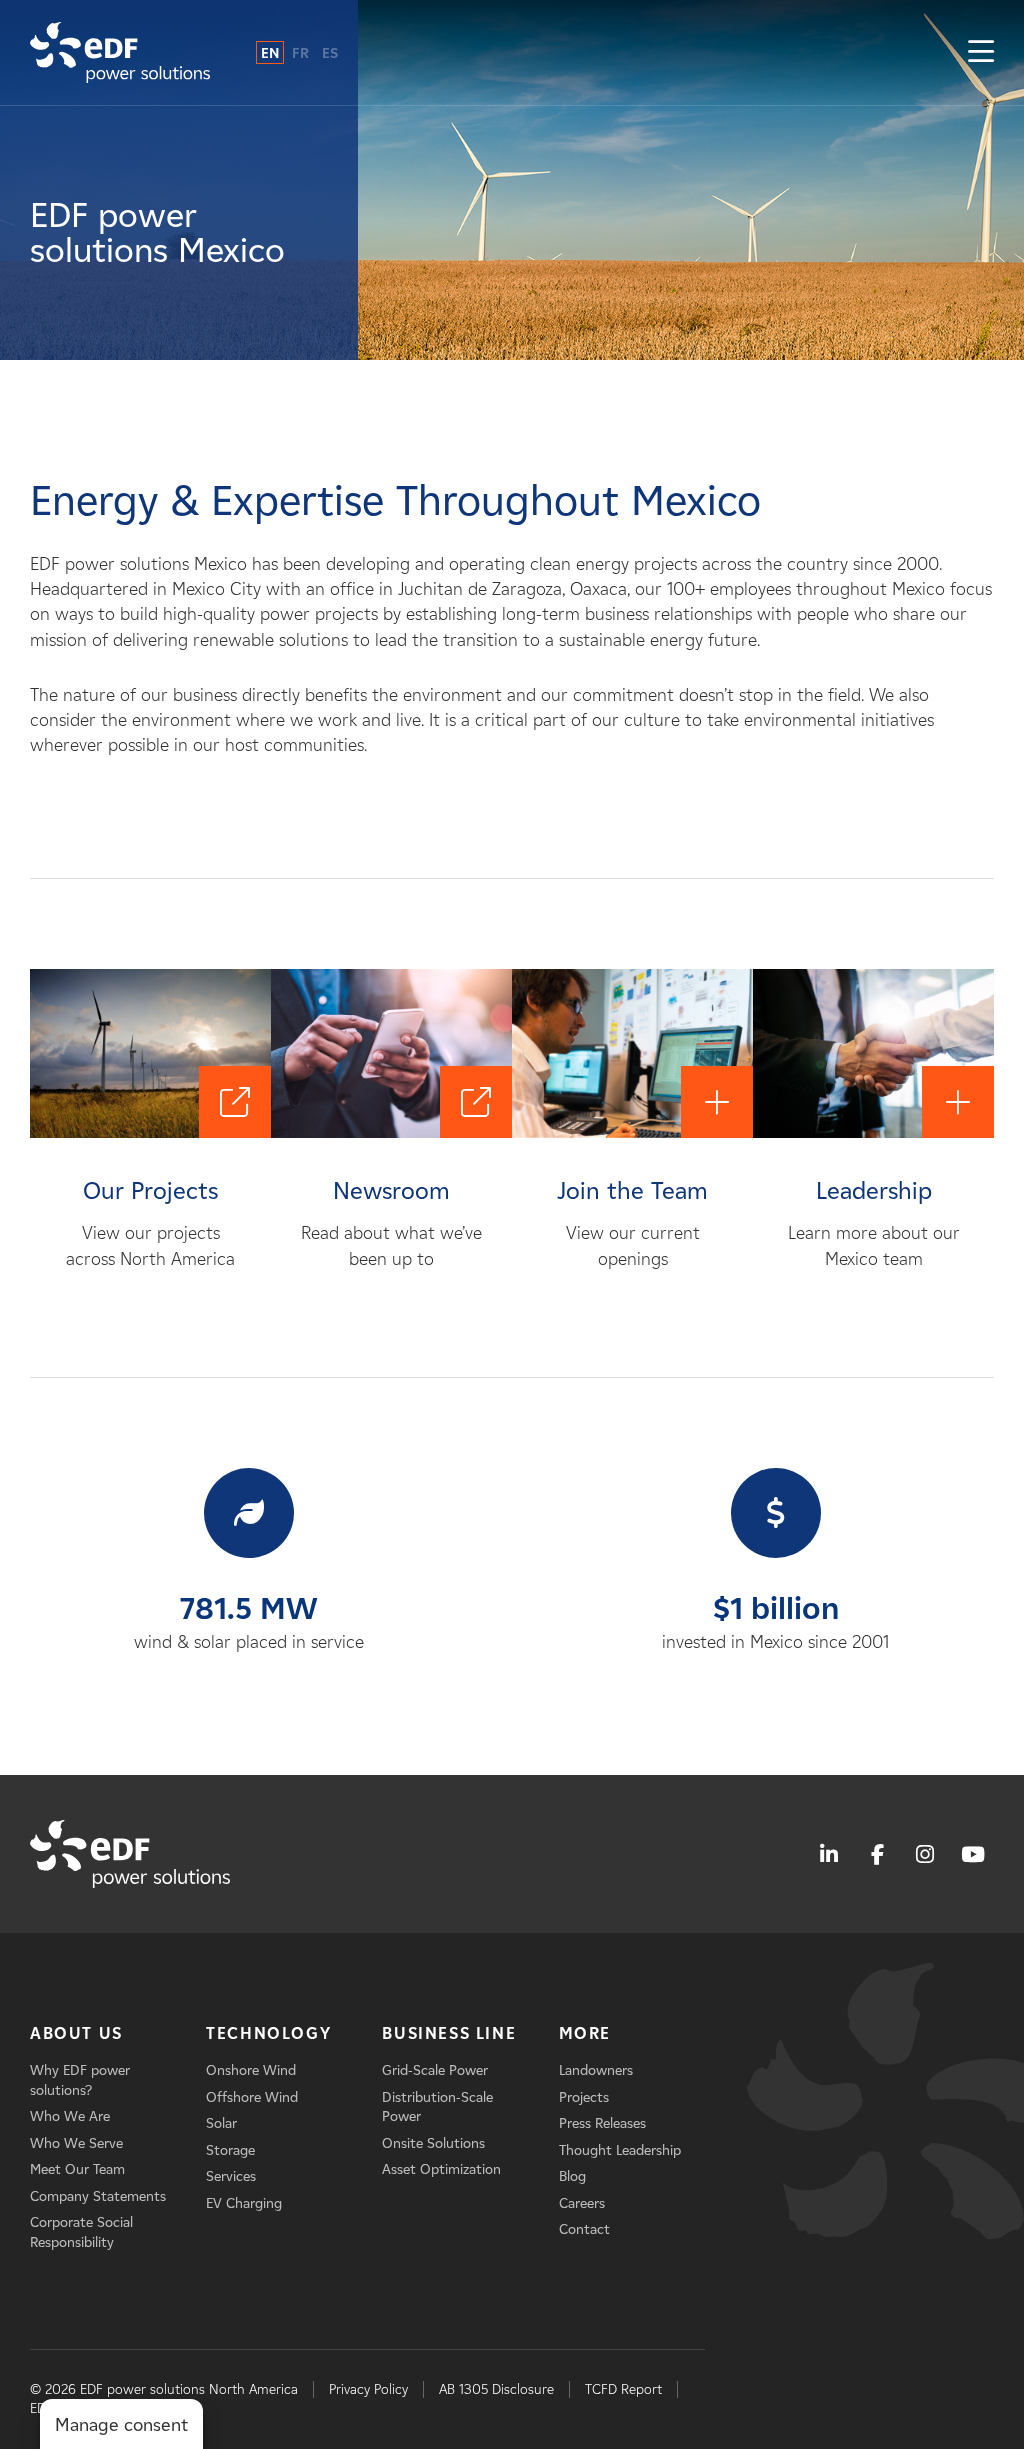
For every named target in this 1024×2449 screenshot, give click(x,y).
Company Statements (98, 2196)
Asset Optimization (441, 2169)
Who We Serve (76, 2143)
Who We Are (70, 2116)
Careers (582, 2203)
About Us (76, 2033)
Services (231, 2176)
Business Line (449, 2033)
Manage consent (121, 2425)
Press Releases (602, 2123)
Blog (572, 2176)
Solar (221, 2123)
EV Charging (244, 2203)
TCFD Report (623, 2389)
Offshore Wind (252, 2097)
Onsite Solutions (433, 2143)
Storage (230, 2150)
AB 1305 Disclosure (496, 2389)
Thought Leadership (620, 2150)
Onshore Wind (251, 2070)
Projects (584, 2097)
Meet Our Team (77, 2169)
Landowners (596, 2070)
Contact (584, 2229)
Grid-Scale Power (435, 2070)
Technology (268, 2033)
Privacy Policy (368, 2389)
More (585, 2033)
